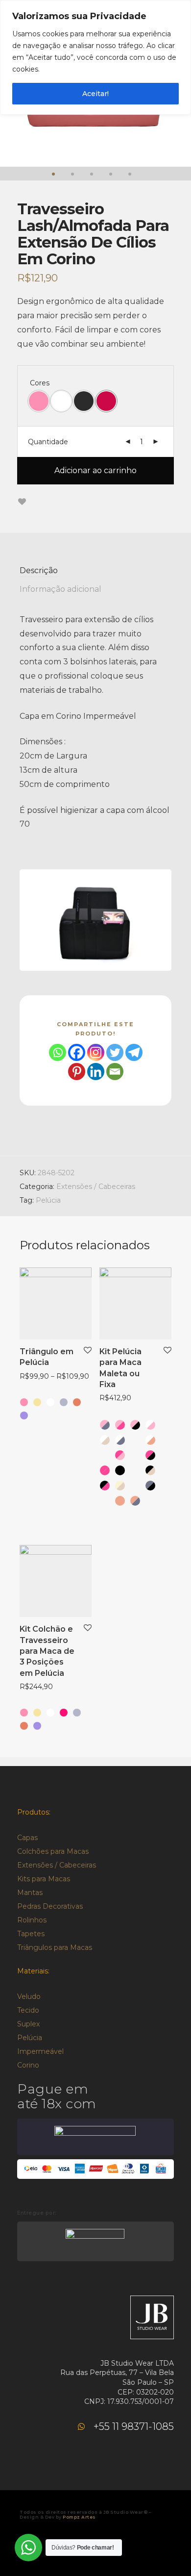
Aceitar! (95, 94)
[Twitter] (115, 1052)
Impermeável (40, 2051)
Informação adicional (60, 589)
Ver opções (34, 1377)
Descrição (39, 570)
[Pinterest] (77, 1072)
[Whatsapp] (58, 1052)
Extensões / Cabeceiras (96, 1187)
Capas (27, 1838)
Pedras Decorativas (50, 1906)
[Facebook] (77, 1052)
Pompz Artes (79, 2517)
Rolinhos (32, 1920)
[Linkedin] (96, 1072)
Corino (28, 2065)
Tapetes (31, 1934)
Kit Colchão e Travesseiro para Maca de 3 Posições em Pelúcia (47, 1651)
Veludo (29, 1996)
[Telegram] (134, 1052)
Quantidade (48, 442)
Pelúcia (48, 1200)
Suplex (28, 2024)
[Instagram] (96, 1052)
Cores (40, 383)
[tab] (95, 571)
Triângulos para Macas (55, 1947)
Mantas (30, 1893)
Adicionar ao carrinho (95, 470)
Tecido (28, 2010)
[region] (95, 57)
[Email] (115, 1072)
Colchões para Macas (53, 1851)
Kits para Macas (44, 1879)
